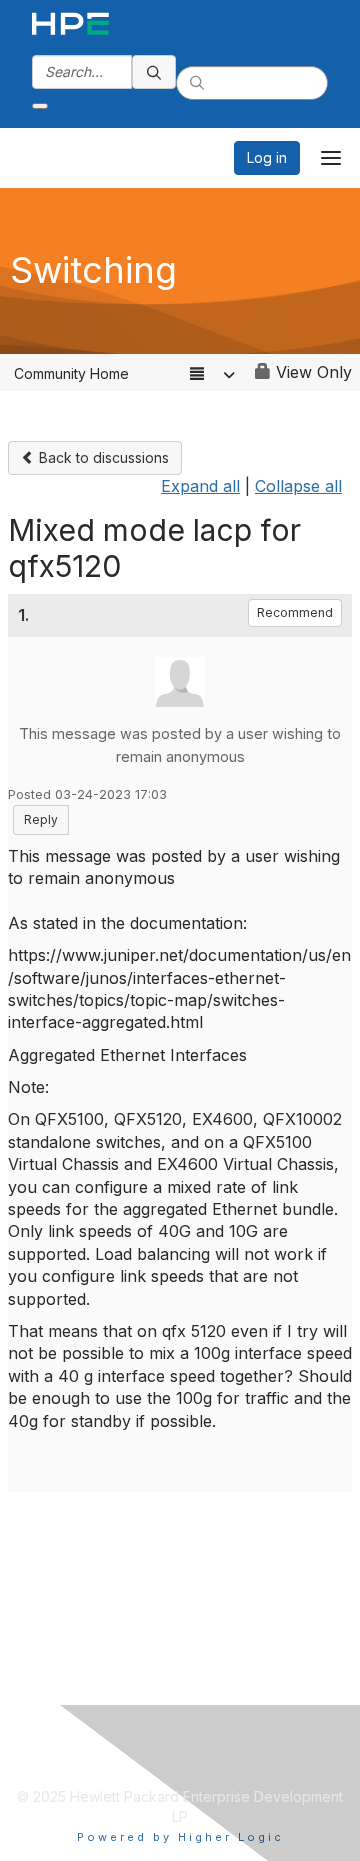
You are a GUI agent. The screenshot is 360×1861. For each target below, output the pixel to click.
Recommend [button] (295, 612)
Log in (267, 157)
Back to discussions (102, 457)
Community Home (71, 373)
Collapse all (298, 486)
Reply (41, 819)
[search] (154, 72)
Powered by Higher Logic (180, 1837)
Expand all (200, 486)
